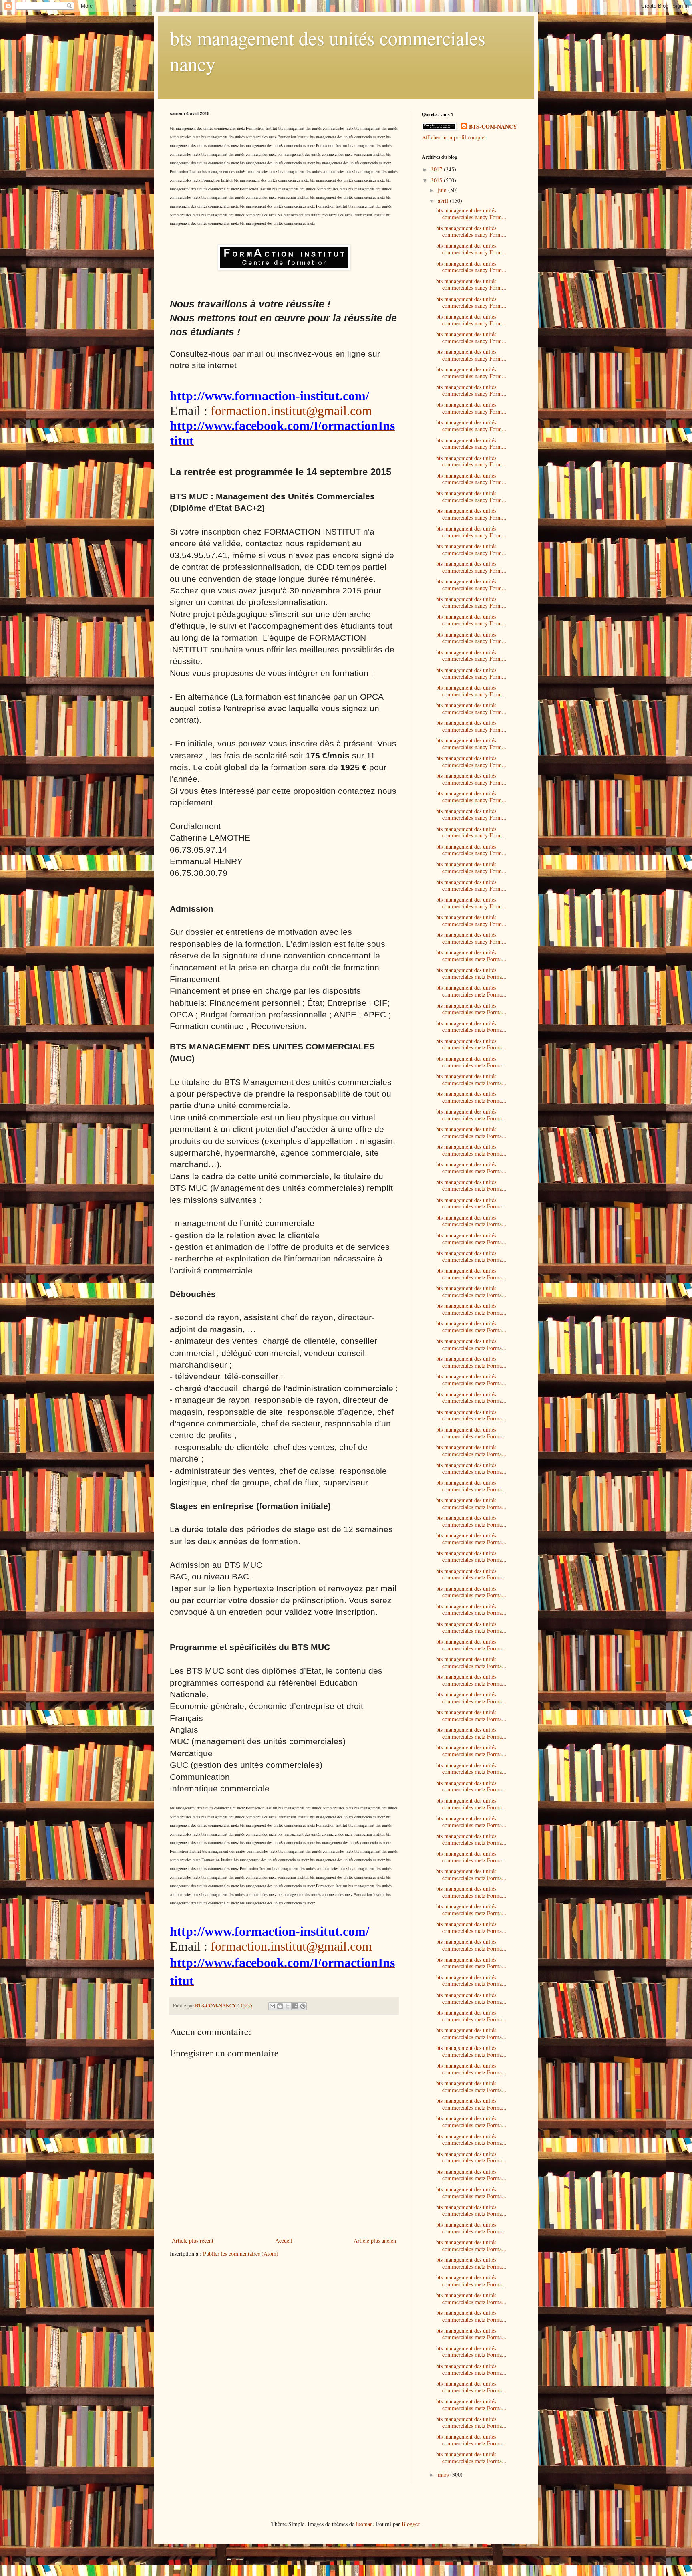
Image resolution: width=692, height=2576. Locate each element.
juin (443, 190)
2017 (437, 169)
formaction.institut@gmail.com (291, 411)
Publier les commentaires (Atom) (241, 2254)
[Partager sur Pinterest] (303, 2006)
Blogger (410, 2524)
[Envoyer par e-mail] (272, 2006)
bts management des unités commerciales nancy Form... (471, 214)
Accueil (284, 2240)
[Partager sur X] (288, 2006)
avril (444, 201)
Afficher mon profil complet (454, 137)
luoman (364, 2524)
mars (444, 2474)
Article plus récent (193, 2240)
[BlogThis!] (280, 2006)
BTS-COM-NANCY (493, 127)
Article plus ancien (375, 2240)
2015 (437, 180)
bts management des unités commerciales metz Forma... (471, 956)
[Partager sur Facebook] (295, 2006)
